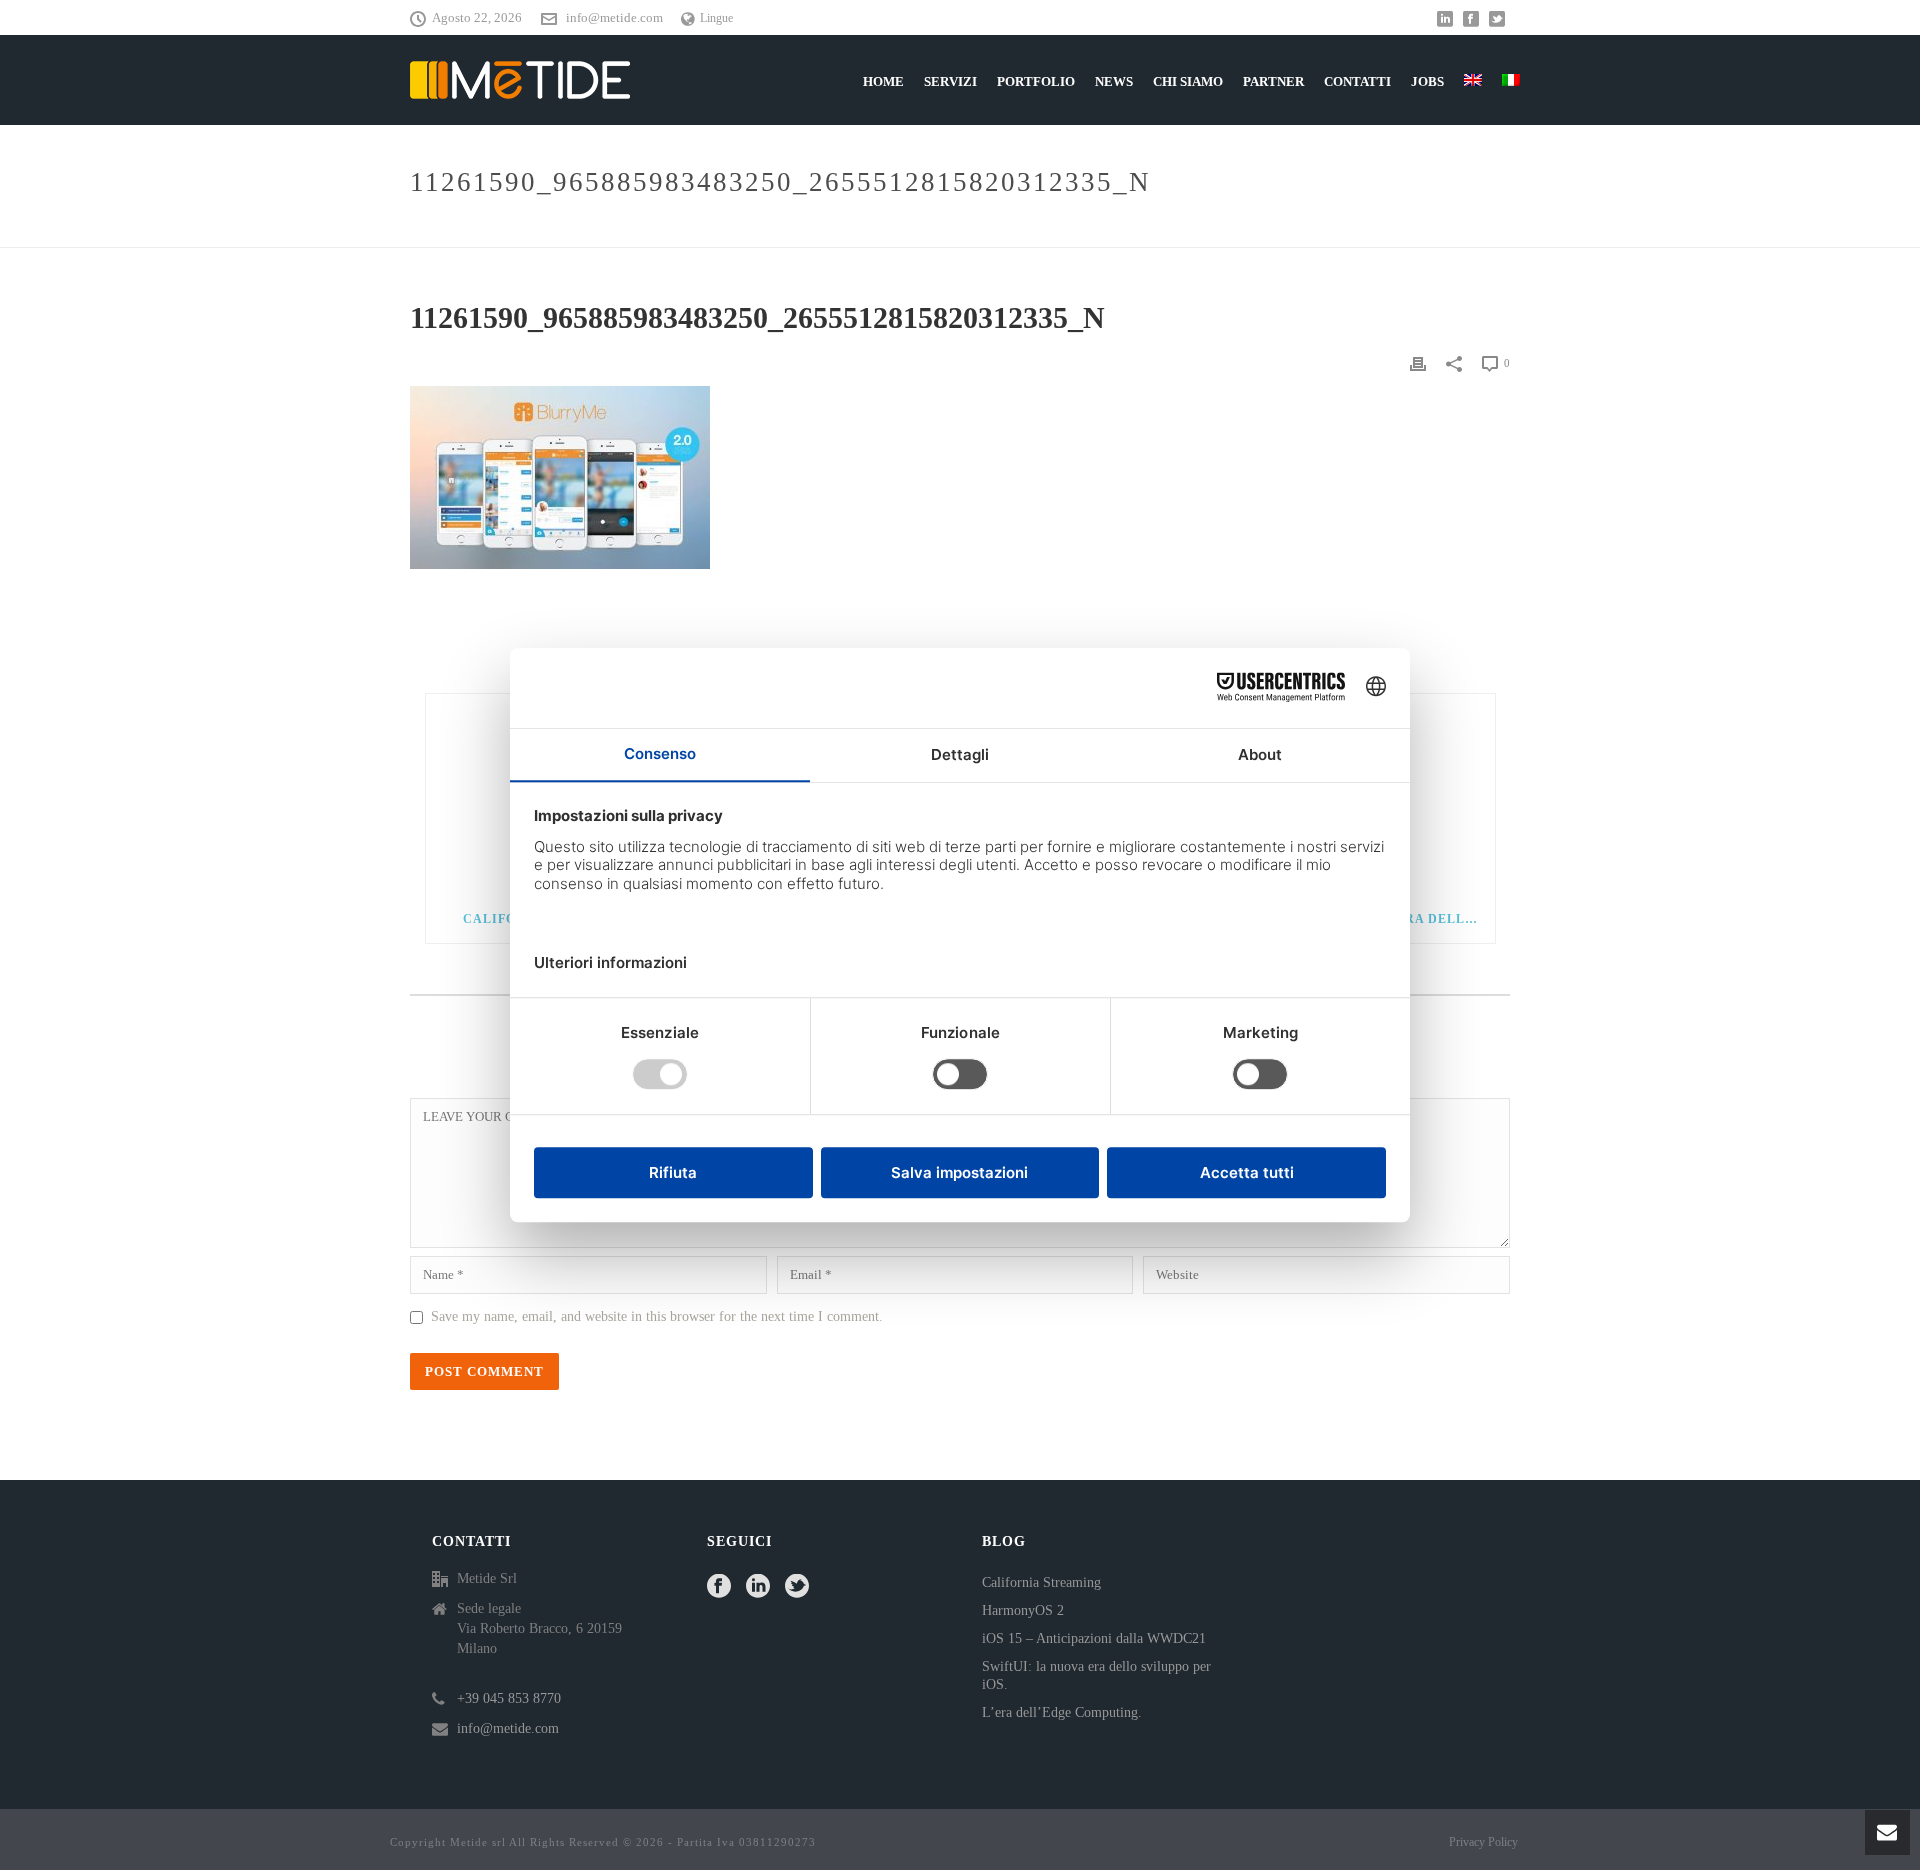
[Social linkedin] (758, 1587)
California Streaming (1041, 1582)
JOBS (1427, 81)
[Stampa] (1418, 363)
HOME (883, 81)
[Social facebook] (719, 1587)
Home (1105, 228)
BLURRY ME (1172, 228)
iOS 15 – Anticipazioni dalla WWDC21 (1094, 1638)
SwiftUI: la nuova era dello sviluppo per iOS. (1096, 1675)
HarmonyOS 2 (1023, 1610)
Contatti (1357, 81)
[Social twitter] (797, 1587)
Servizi (950, 81)
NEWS (1114, 81)
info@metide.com (614, 17)
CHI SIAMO (1188, 81)
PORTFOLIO (1036, 81)
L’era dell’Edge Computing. (1062, 1712)
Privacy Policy (1483, 1842)
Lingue (716, 18)
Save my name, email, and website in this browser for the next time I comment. (657, 1316)
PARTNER (1273, 81)
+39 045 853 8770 (509, 1698)
